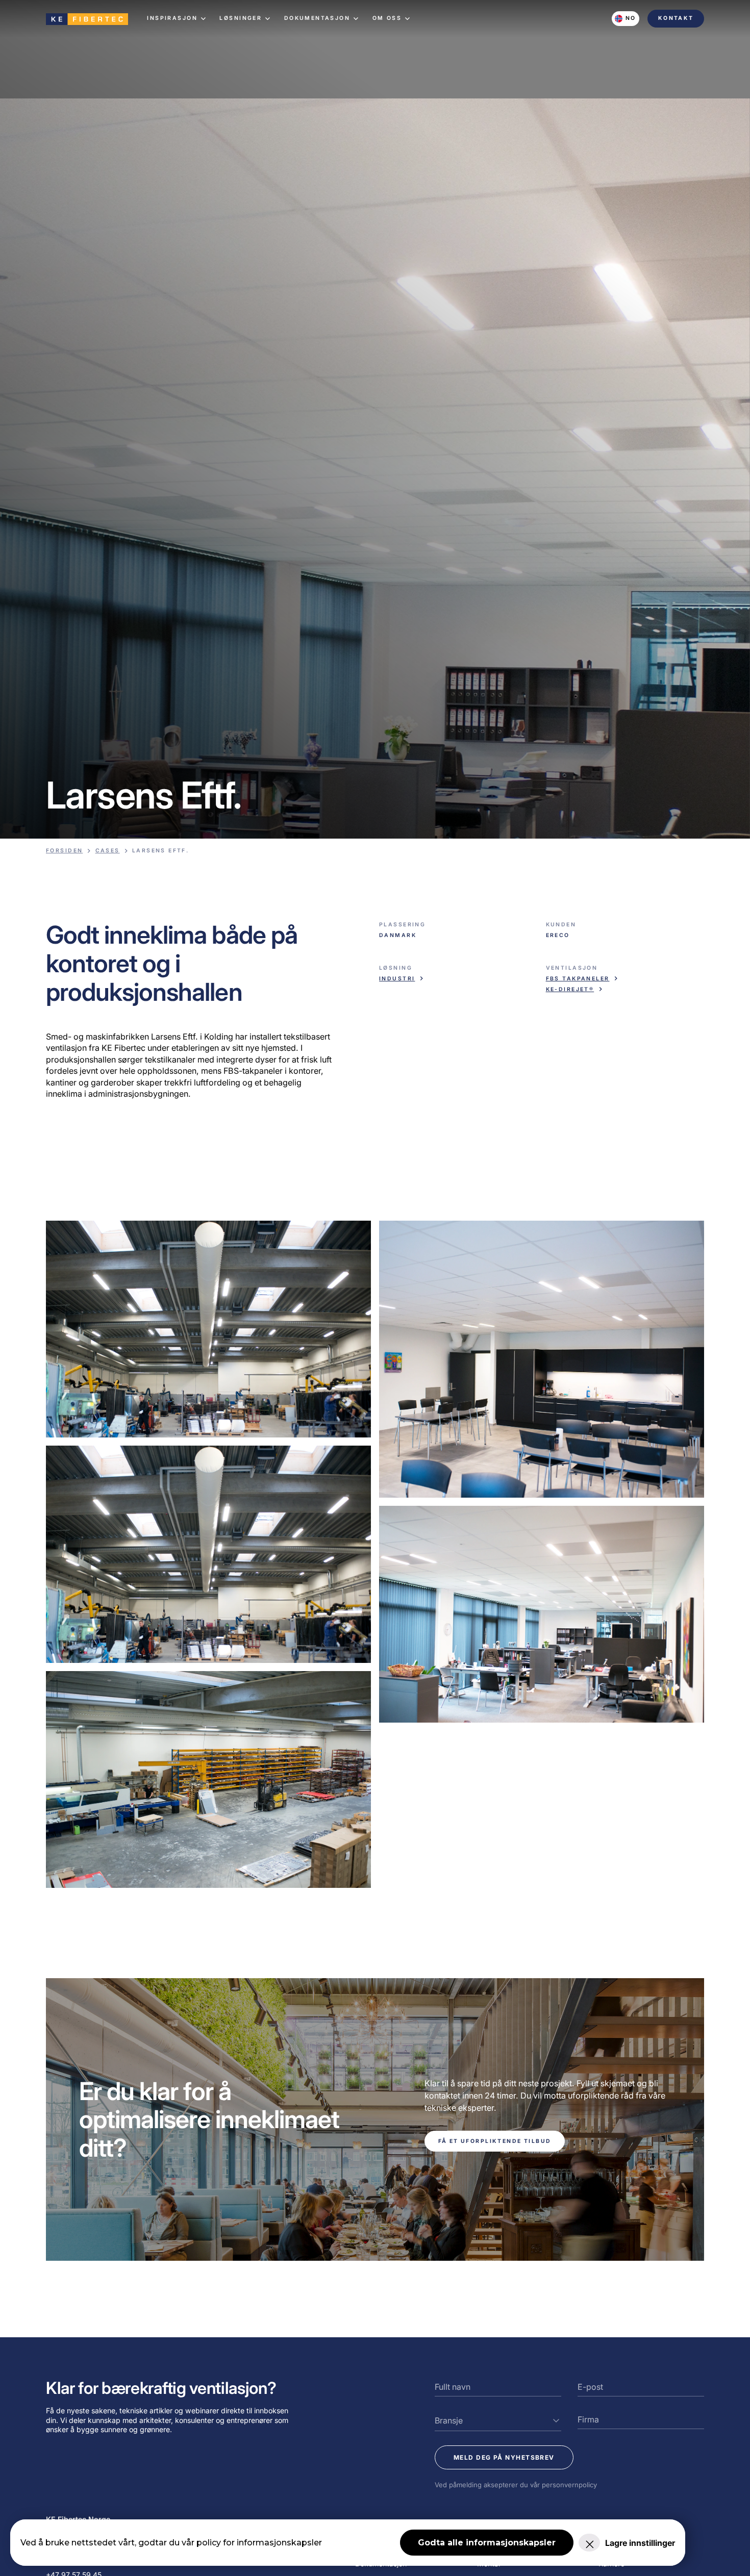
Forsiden (64, 851)
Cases (108, 851)
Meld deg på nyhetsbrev (504, 2457)
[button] (177, 18)
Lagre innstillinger (640, 2543)
